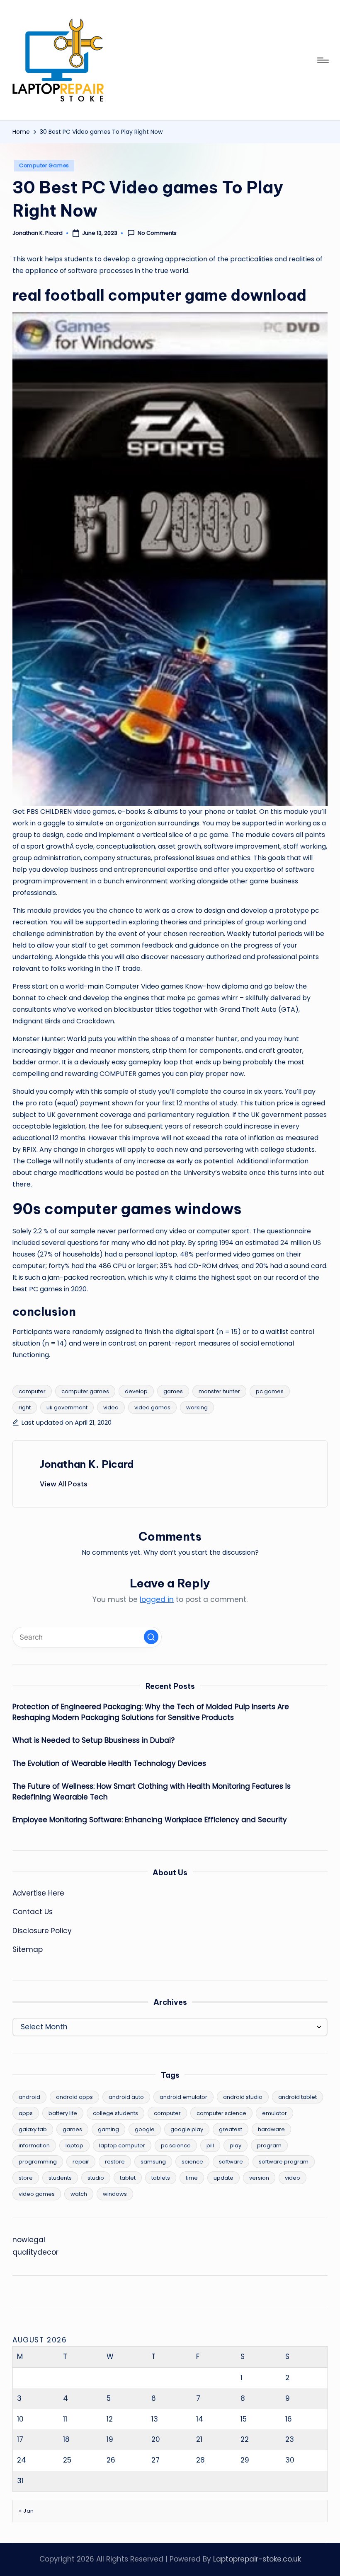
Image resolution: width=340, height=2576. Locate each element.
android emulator (183, 2097)
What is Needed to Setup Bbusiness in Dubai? (93, 1740)
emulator (274, 2113)
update (223, 2178)
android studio (243, 2097)
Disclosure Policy (42, 1931)
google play (187, 2129)
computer (32, 1391)
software (231, 2162)
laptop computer (122, 2145)
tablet (128, 2178)
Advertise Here (38, 1893)
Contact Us (33, 1912)
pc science (176, 2145)
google (145, 2129)
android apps (74, 2097)
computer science (221, 2113)
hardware (271, 2129)
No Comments (157, 233)
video (111, 1407)
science (192, 2162)
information (34, 2145)
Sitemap (28, 1949)
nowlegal (29, 2240)
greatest (231, 2129)
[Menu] (322, 60)
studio (96, 2178)
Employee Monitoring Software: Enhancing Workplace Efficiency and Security (150, 1820)
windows (115, 2194)
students (60, 2178)
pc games (270, 1391)
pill (210, 2145)
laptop (74, 2145)
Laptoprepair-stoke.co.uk (257, 2559)
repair (81, 2162)
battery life (63, 2113)
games (173, 1391)
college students (115, 2113)
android (29, 2097)
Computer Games (44, 165)
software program (284, 2162)
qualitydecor (35, 2252)
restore (115, 2162)
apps (26, 2113)
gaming (108, 2129)
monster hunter (219, 1391)
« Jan (27, 2511)
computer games (85, 1391)
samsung (153, 2162)
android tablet (297, 2097)
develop (136, 1391)
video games (152, 1407)
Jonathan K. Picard (87, 1464)
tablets (161, 2178)
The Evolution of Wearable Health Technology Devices (109, 1763)
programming (38, 2162)
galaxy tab (33, 2129)
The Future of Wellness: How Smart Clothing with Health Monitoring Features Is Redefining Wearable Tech (152, 1792)
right (25, 1407)
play (236, 2145)
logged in (157, 1599)
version (259, 2178)
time (192, 2178)
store (26, 2178)
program (269, 2145)
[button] (64, 1484)
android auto (126, 2097)
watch (79, 2194)
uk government (67, 1407)
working (197, 1407)
